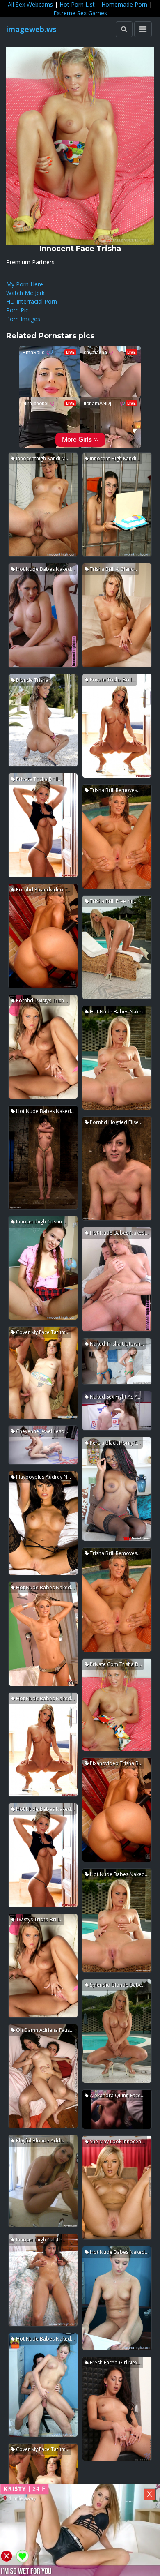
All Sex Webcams (30, 4)
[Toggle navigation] (143, 29)
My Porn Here (25, 284)
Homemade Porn (124, 4)
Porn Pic (17, 310)
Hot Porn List (77, 4)
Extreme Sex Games (80, 13)
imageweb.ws (31, 29)
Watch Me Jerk (25, 293)
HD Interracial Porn (32, 301)
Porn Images (23, 319)
